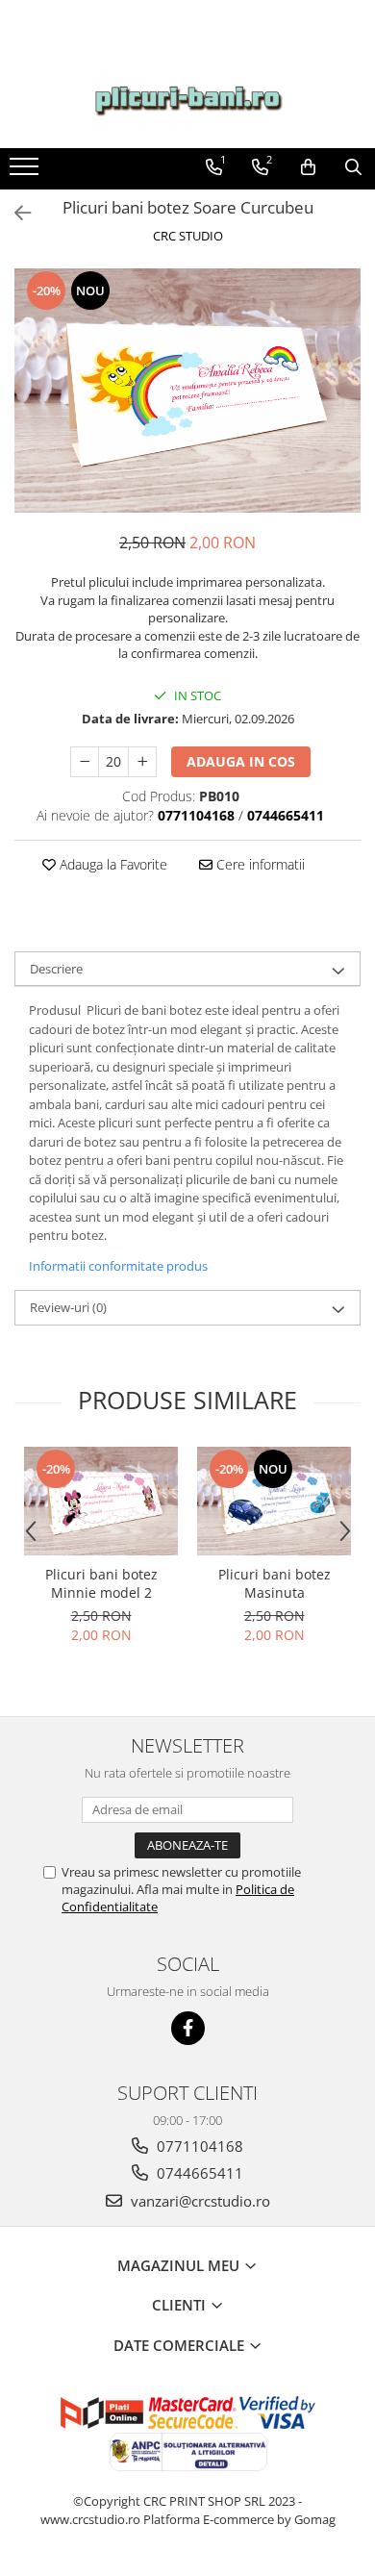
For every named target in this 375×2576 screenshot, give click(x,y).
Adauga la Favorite (112, 864)
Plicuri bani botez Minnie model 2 (101, 1583)
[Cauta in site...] (353, 167)
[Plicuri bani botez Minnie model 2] (101, 1501)
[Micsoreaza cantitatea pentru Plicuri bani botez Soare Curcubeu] (85, 762)
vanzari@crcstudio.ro (199, 2201)
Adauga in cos (241, 761)
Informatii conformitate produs (118, 1266)
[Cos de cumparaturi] (308, 167)
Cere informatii (259, 864)
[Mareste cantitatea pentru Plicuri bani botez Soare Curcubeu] (142, 762)
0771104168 (198, 2146)
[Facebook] (188, 2028)
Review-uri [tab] (68, 1307)
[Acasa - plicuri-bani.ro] (187, 101)
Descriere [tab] (56, 969)
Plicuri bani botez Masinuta (275, 1583)
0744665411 (198, 2173)
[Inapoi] (14, 213)
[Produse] (26, 172)
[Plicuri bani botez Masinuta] (274, 1501)
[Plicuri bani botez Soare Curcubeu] (187, 391)
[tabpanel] (187, 391)
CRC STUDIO (188, 236)
